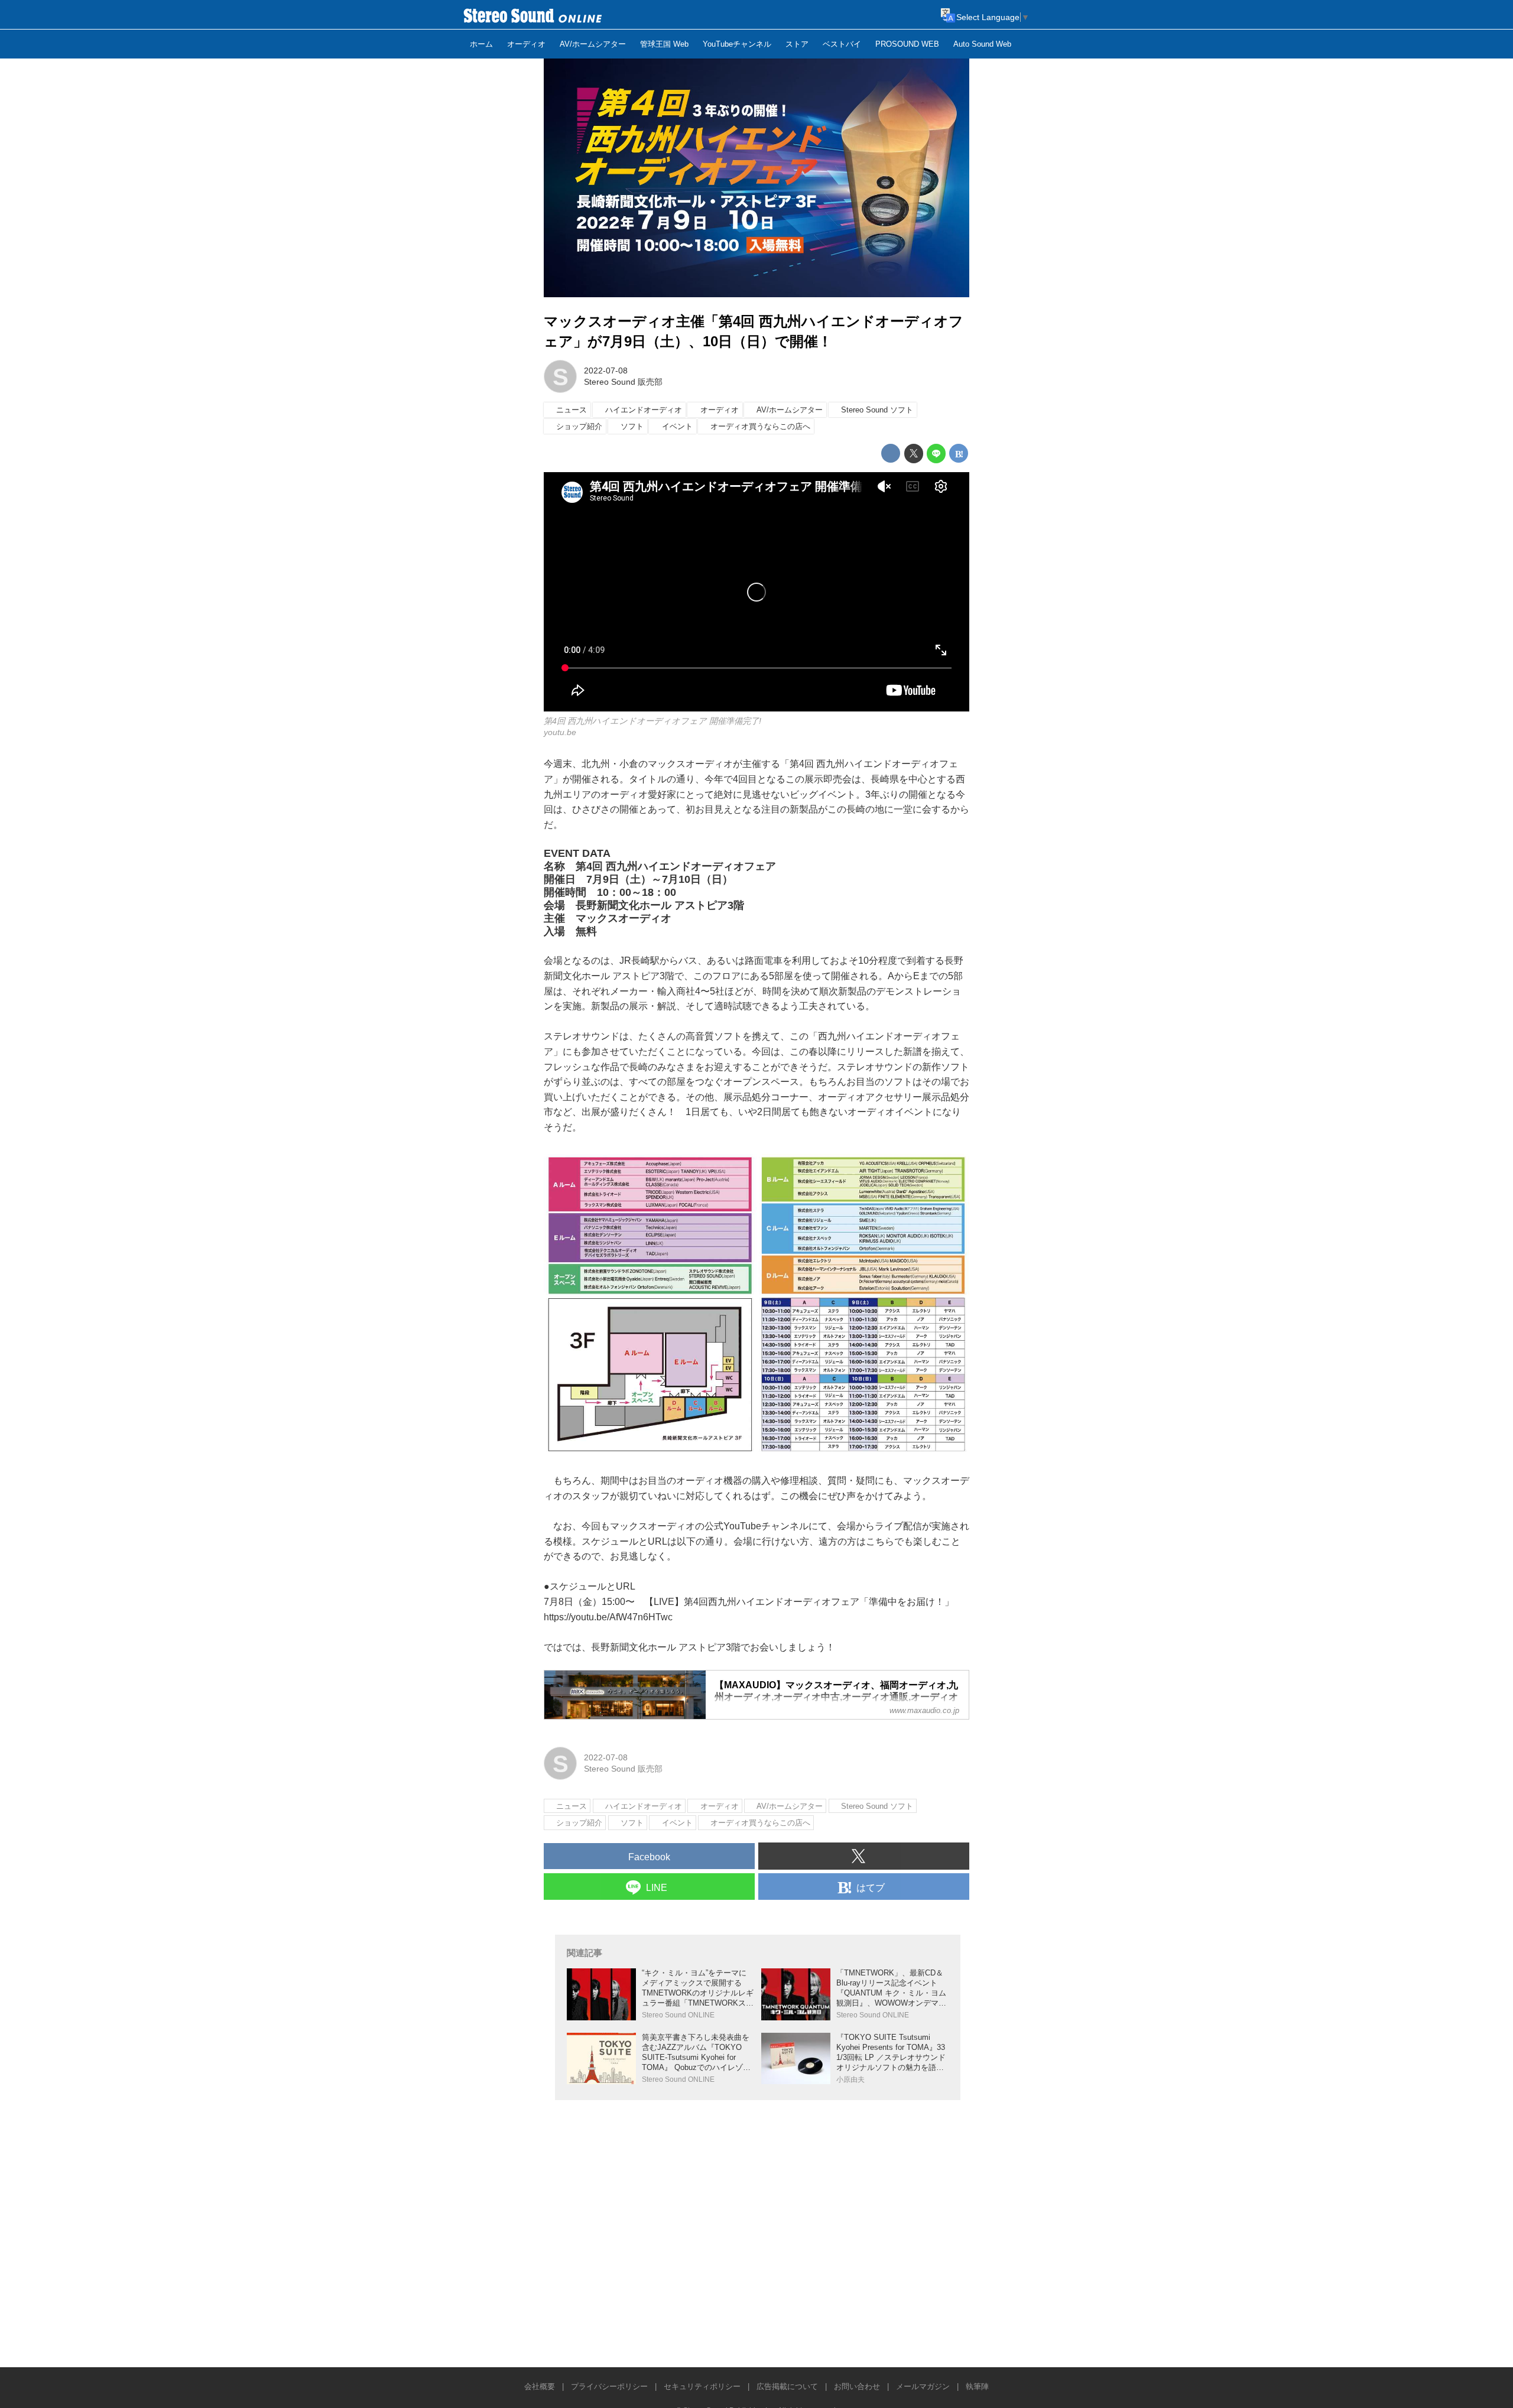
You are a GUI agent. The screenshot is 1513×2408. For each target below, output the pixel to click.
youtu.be (560, 732)
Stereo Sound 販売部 (623, 382)
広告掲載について (787, 2386)
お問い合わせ (857, 2386)
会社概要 (540, 2386)
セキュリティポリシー (702, 2386)
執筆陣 (977, 2386)
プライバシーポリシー (609, 2386)
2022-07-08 (606, 371)
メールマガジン (923, 2386)
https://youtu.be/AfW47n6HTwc (608, 1617)
